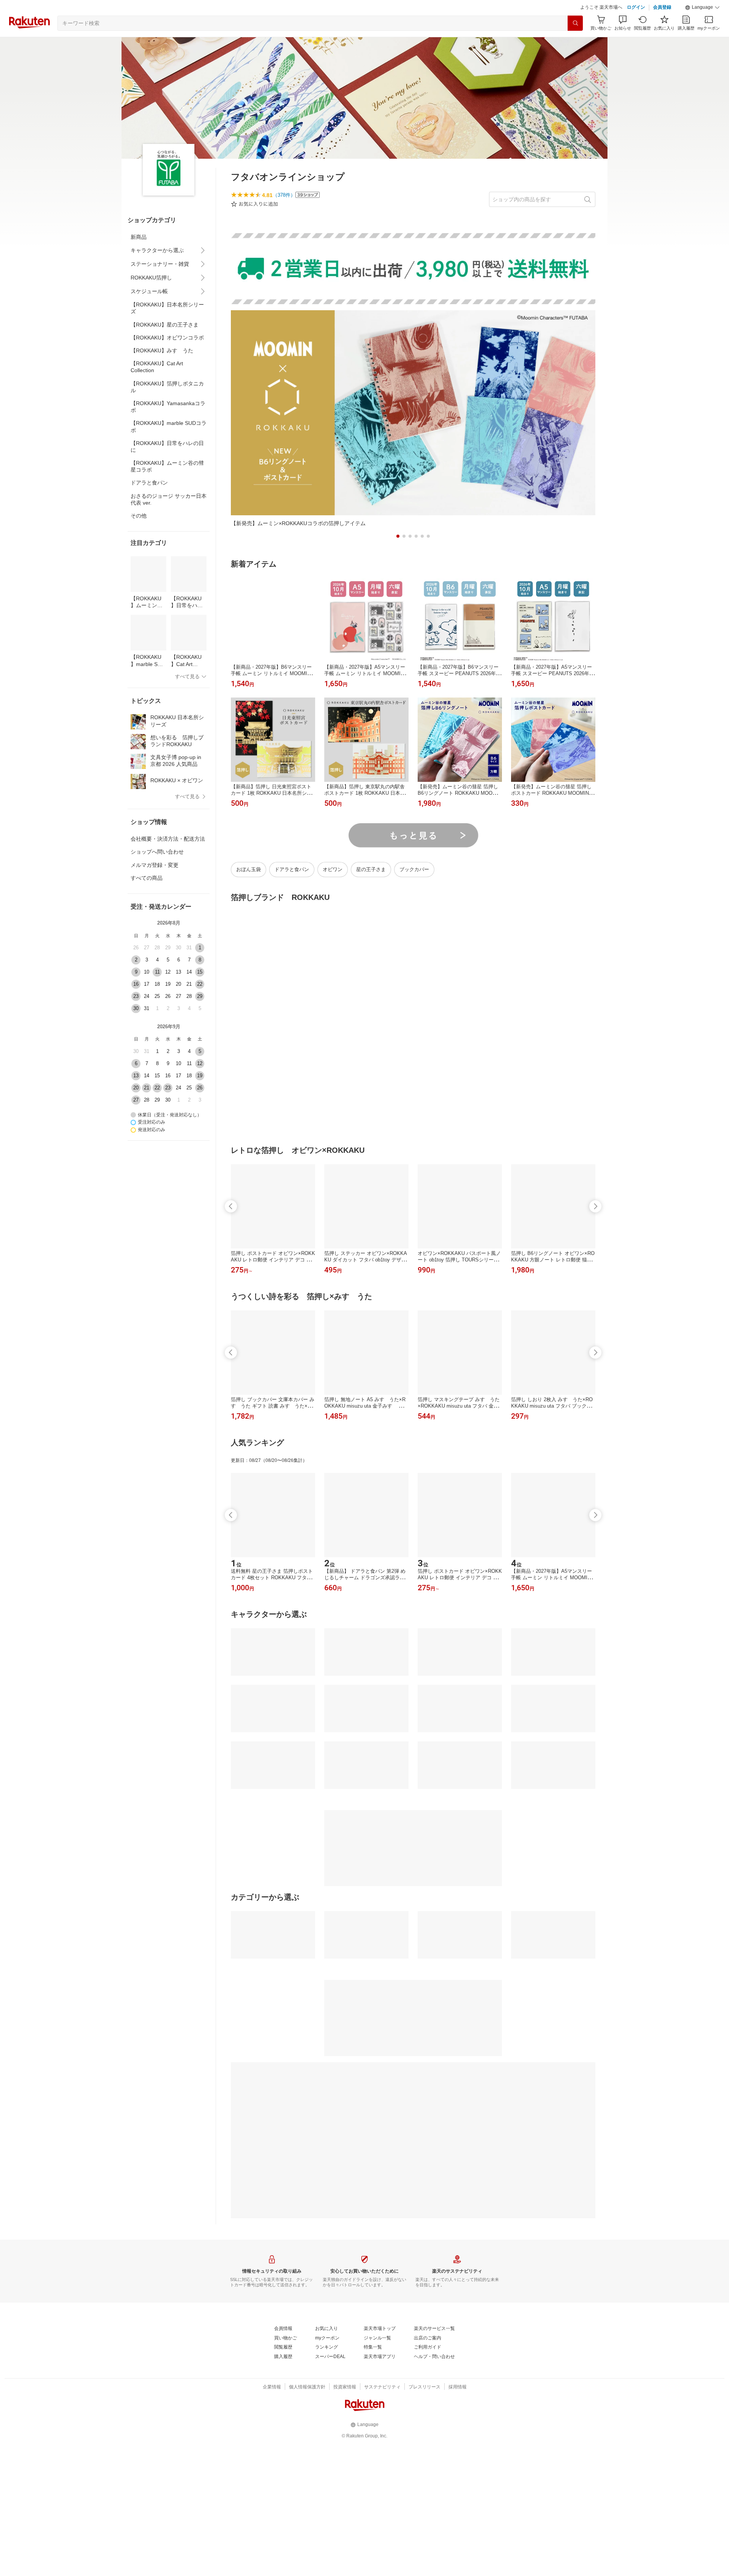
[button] (702, 8)
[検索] (575, 23)
